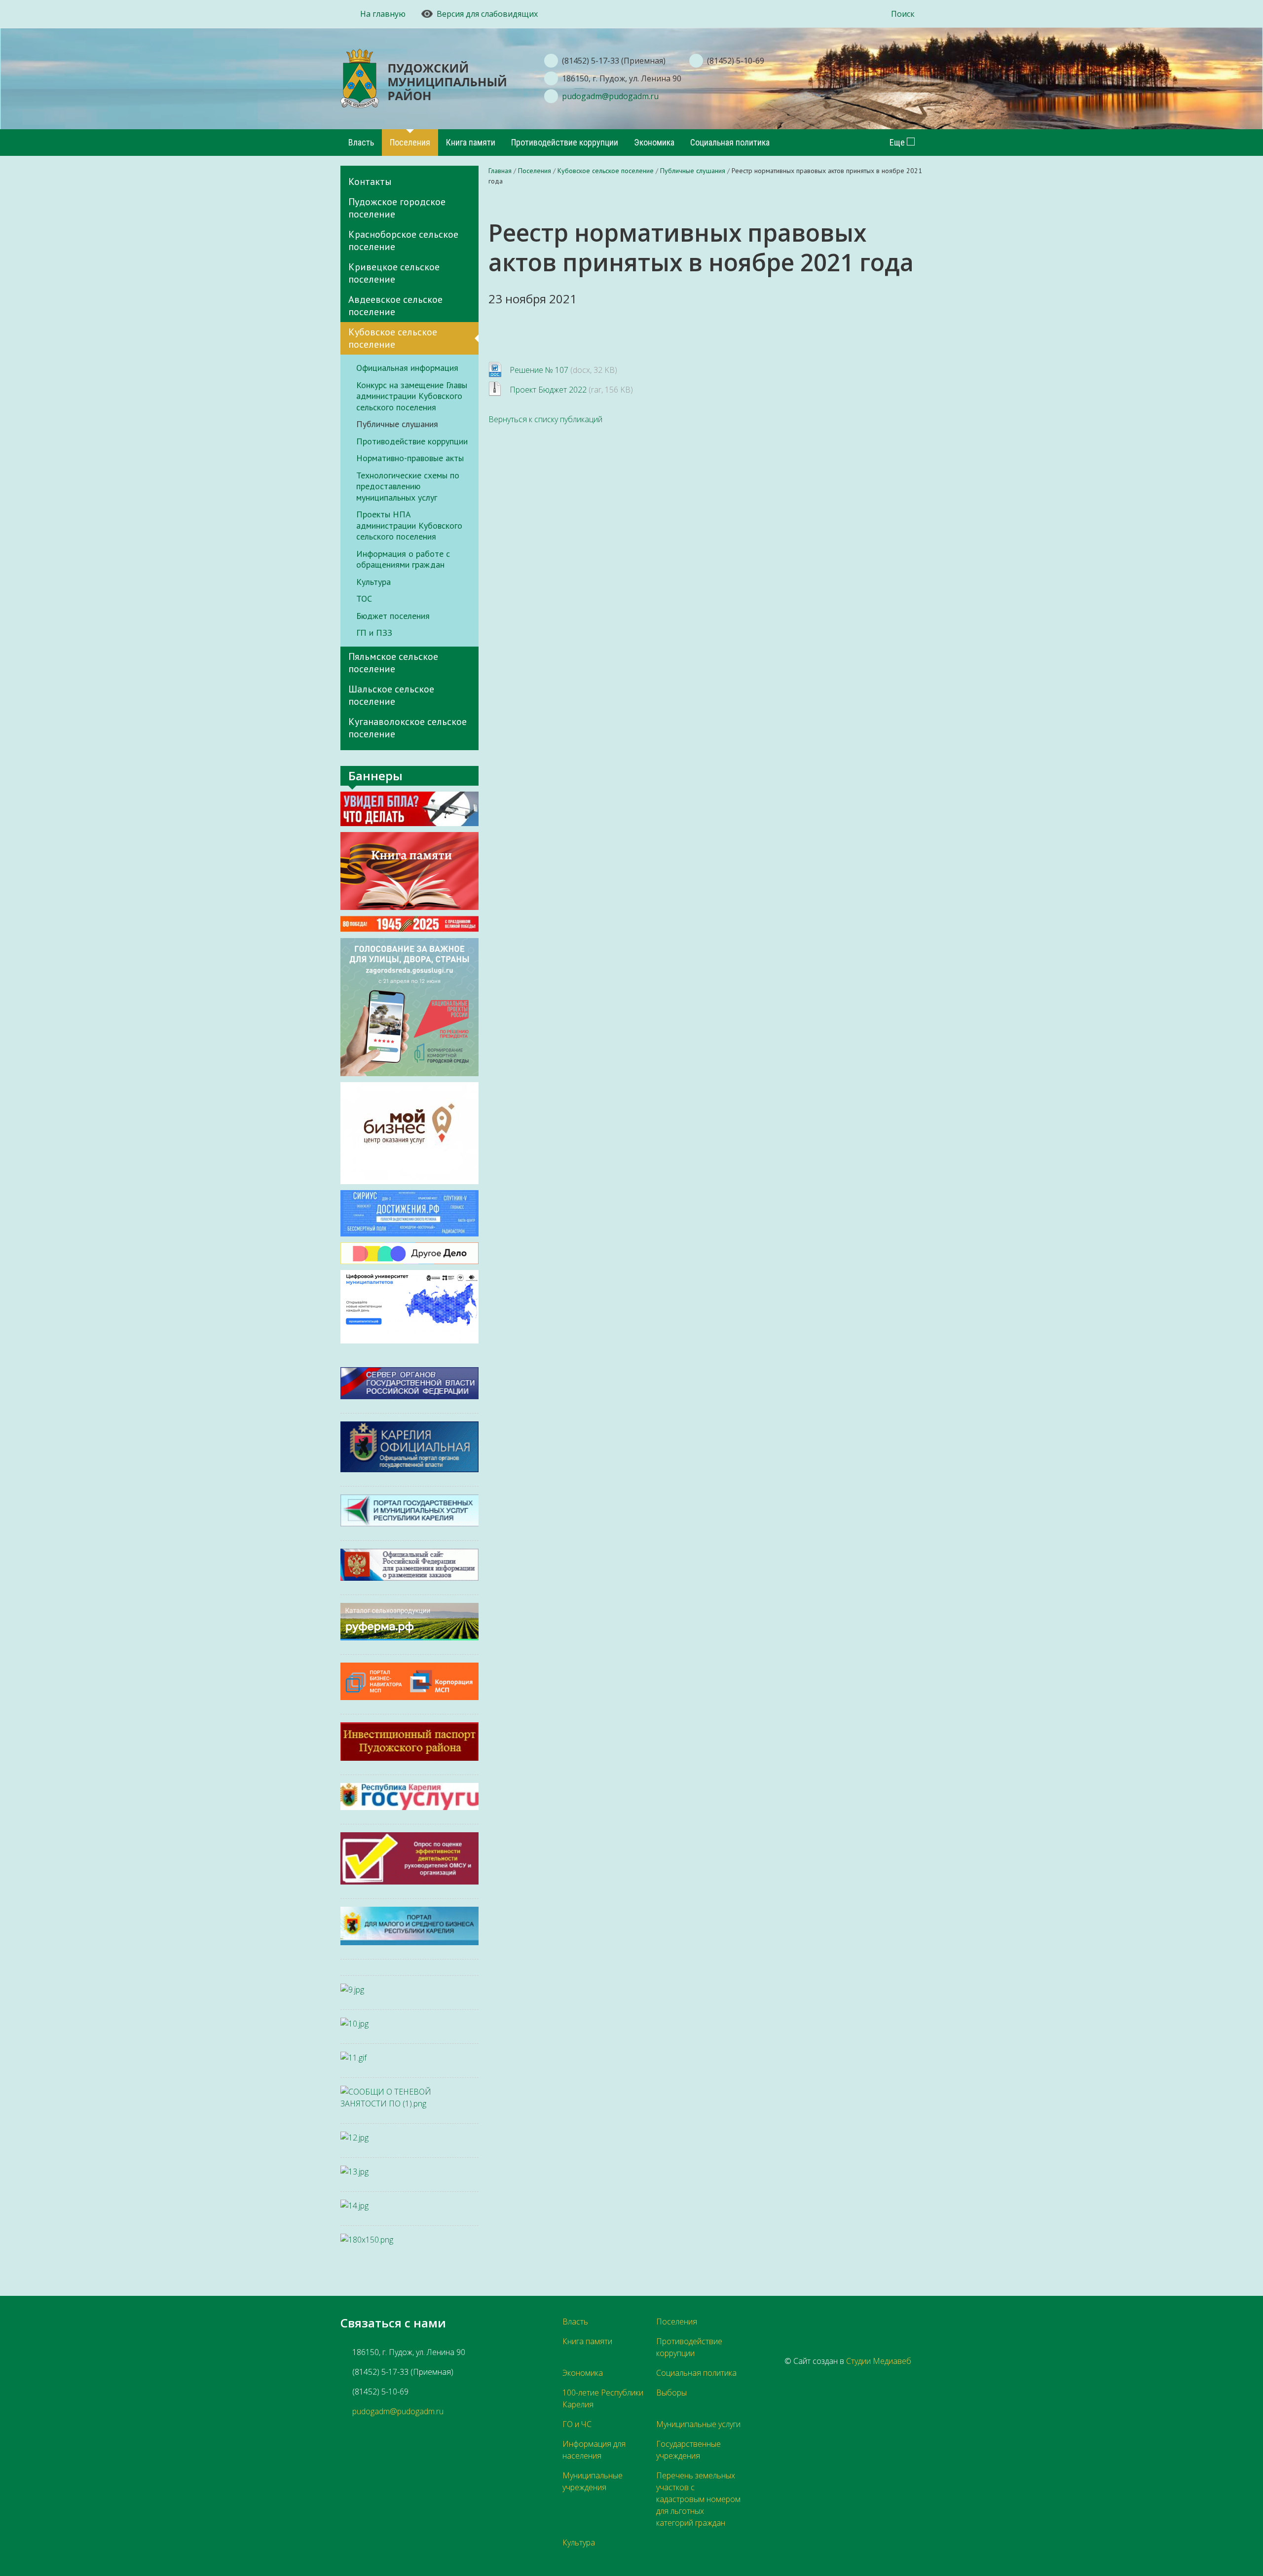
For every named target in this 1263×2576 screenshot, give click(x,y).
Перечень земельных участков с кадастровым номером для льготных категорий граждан (698, 2499)
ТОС (364, 599)
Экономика (654, 142)
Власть (361, 142)
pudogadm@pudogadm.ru (610, 96)
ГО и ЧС (577, 2424)
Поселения (410, 142)
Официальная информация (407, 368)
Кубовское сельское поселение (393, 338)
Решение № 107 (539, 370)
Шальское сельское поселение (391, 695)
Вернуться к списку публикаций (545, 419)
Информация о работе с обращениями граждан (403, 560)
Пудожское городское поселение (397, 208)
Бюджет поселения (393, 616)
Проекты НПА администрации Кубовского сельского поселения (409, 526)
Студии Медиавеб (879, 2361)
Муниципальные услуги (698, 2424)
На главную (383, 14)
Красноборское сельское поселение (403, 240)
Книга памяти (471, 142)
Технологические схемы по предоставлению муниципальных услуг (408, 487)
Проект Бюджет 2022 (548, 390)
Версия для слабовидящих (487, 14)
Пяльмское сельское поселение (393, 663)
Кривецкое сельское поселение (394, 273)
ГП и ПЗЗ (374, 633)
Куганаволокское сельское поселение (408, 728)
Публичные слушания (397, 424)
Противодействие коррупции (565, 142)
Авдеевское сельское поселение (395, 306)
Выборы (671, 2393)
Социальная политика (730, 142)
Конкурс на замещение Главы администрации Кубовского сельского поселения (412, 396)
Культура (373, 582)
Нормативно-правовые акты (410, 458)
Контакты (370, 181)
